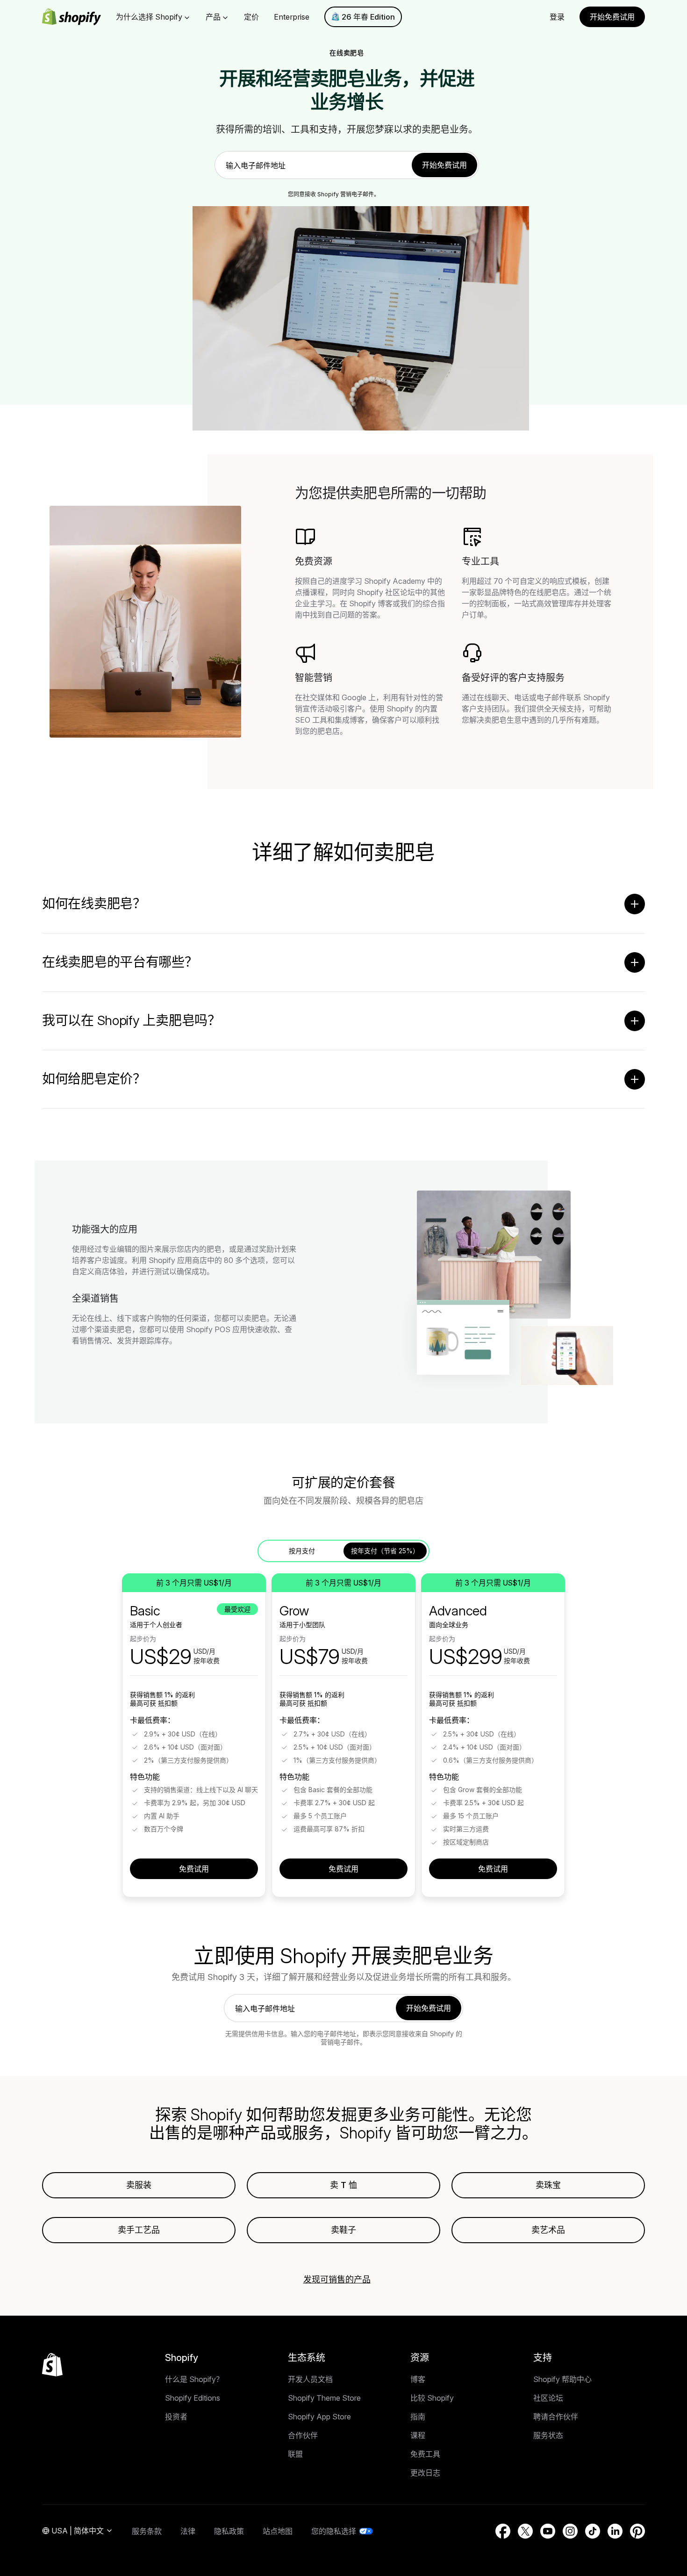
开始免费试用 (612, 17)
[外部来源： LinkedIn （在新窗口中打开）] (615, 2531)
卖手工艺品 (139, 2230)
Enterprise (292, 17)
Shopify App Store (319, 2417)
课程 (418, 2435)
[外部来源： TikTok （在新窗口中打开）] (593, 2531)
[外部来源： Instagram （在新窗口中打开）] (570, 2531)
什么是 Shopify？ (194, 2379)
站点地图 (278, 2531)
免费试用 (194, 1869)
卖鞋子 (343, 2230)
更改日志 (425, 2473)
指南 (418, 2417)
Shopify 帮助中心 (562, 2379)
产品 (213, 17)
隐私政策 (229, 2531)
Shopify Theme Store (324, 2398)
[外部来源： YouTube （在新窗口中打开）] (548, 2531)
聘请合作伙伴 (556, 2417)
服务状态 (548, 2435)
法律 (188, 2531)
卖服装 (139, 2185)
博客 (418, 2379)
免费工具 (425, 2454)
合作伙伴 (303, 2435)
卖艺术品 (548, 2230)
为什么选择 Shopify (149, 17)
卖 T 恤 (343, 2185)
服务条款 (147, 2531)
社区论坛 (548, 2398)
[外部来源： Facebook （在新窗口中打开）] (503, 2531)
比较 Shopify (432, 2398)
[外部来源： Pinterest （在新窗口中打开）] (637, 2531)
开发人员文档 (310, 2379)
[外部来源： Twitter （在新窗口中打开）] (525, 2531)
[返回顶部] (52, 2365)
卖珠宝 (548, 2185)
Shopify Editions (193, 2398)
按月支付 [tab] (302, 1551)
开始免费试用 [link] (444, 165)
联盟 (295, 2454)
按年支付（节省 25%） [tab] (385, 1551)
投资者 (176, 2417)
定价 (251, 17)
